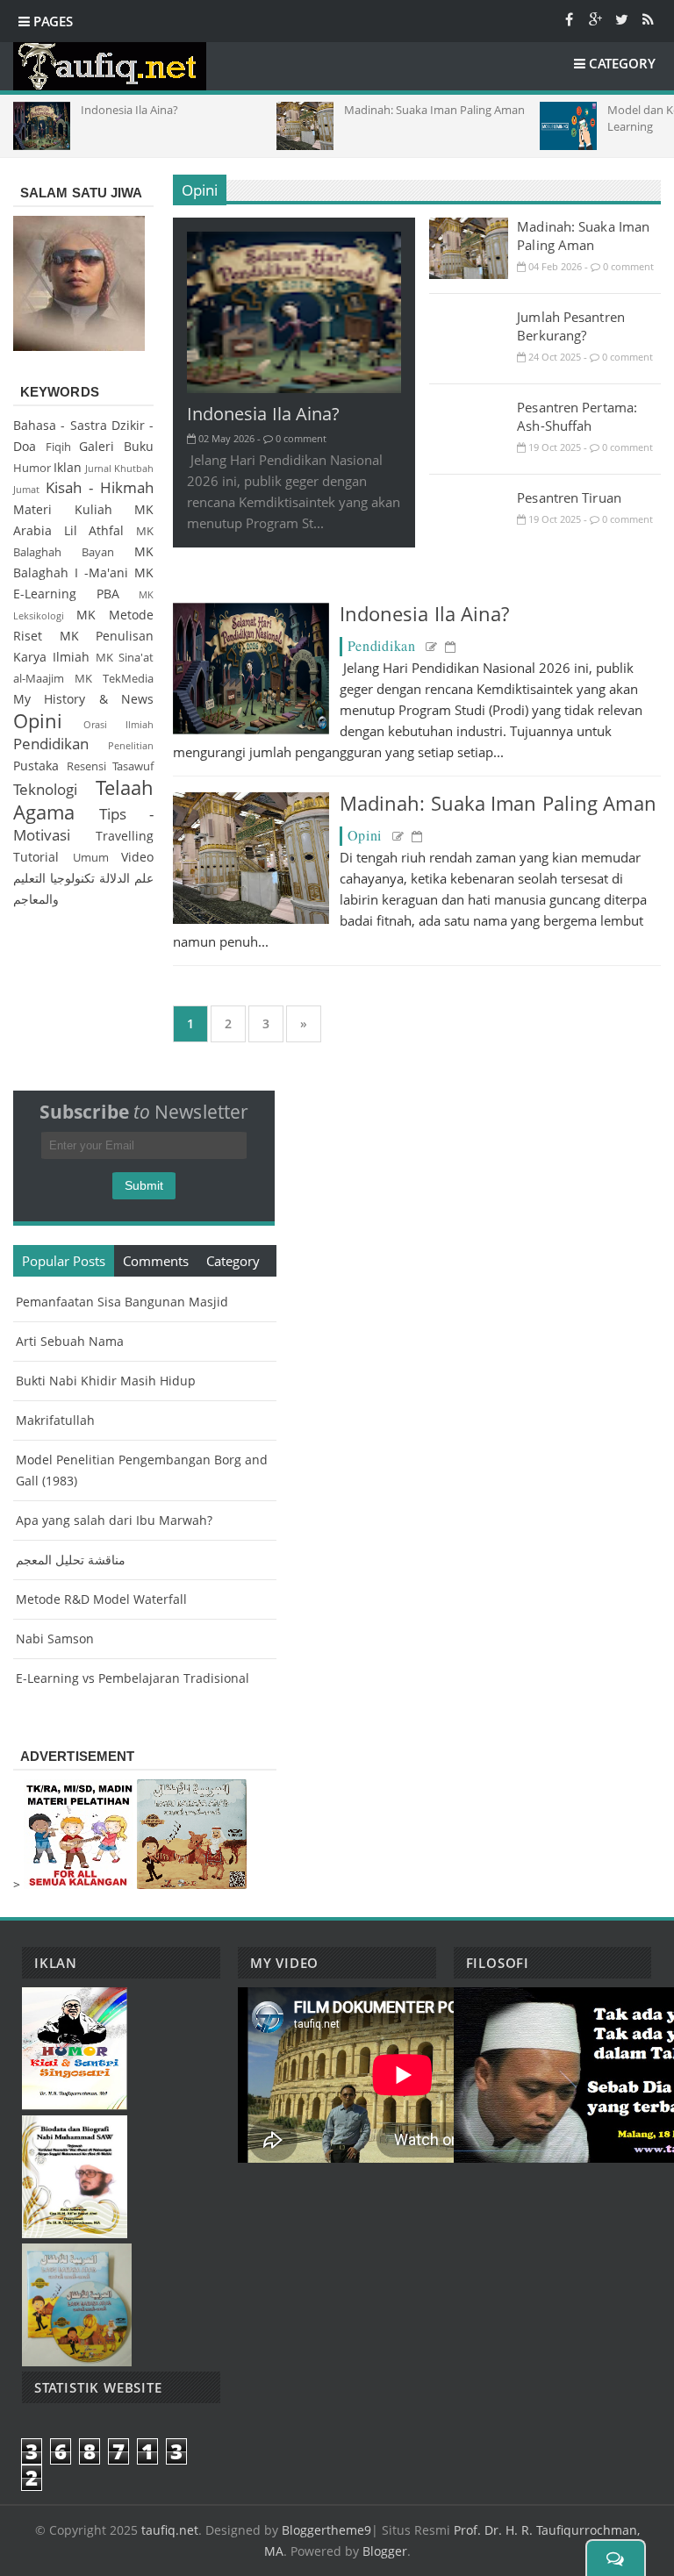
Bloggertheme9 (326, 2530)
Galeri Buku (116, 446)
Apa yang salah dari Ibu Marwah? (114, 1520)
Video (137, 857)
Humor (32, 468)
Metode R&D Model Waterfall (101, 1599)
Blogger (385, 2551)
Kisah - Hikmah (100, 487)
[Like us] (569, 18)
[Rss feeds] (648, 18)
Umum (91, 858)
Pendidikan (382, 645)
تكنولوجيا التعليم (54, 878)
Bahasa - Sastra (60, 425)
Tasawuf (133, 766)
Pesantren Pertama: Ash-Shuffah (577, 416)
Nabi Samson (55, 1639)
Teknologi (45, 789)
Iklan (68, 467)
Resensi (86, 766)
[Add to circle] (595, 18)
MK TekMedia (114, 679)
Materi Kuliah (63, 509)
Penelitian (131, 745)
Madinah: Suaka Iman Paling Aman (583, 236)
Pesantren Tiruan (569, 497)
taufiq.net (170, 2530)
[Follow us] (621, 18)
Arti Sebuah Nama (70, 1341)
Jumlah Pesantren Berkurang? (571, 326)
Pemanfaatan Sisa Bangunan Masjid (122, 1302)
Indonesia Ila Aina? (264, 414)
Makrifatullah (55, 1420)
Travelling (125, 836)
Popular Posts (64, 1261)
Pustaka (36, 766)
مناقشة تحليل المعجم (71, 1560)
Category (233, 1261)
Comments (156, 1261)
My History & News (83, 699)
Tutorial (36, 857)
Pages (51, 21)
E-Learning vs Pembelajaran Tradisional (133, 1678)
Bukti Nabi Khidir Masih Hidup (106, 1381)
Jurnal (98, 468)
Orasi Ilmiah (118, 724)
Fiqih (58, 447)
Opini (200, 190)
